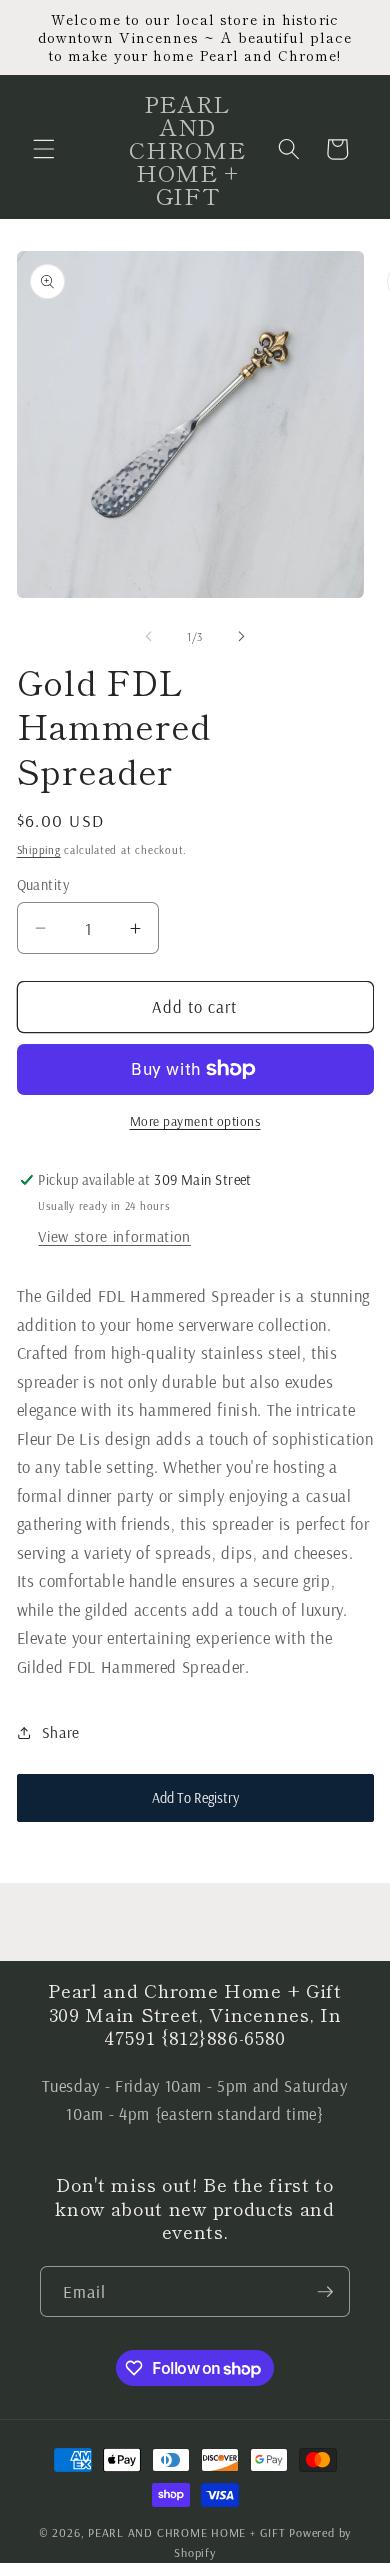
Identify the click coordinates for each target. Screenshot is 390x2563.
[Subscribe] (325, 2292)
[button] (44, 149)
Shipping (39, 850)
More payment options (195, 1121)
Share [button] (61, 1732)
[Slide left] (149, 637)
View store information (114, 1236)
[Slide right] (241, 637)
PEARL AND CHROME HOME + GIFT (187, 2532)
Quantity (43, 885)
